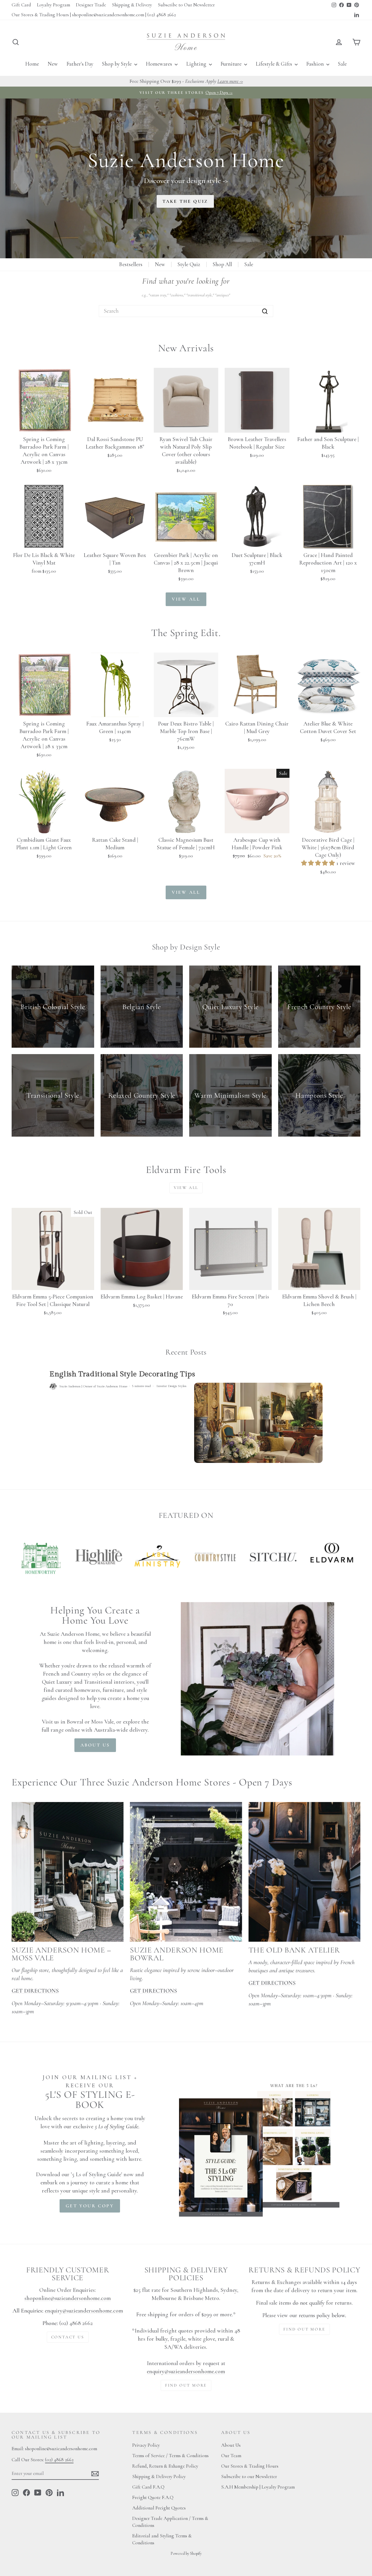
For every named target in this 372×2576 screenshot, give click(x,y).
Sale (342, 64)
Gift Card (21, 5)
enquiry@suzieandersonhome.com (84, 2311)
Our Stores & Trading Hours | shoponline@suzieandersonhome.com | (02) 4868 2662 (94, 15)
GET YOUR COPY (90, 2206)
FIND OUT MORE (186, 2385)
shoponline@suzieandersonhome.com (68, 2298)
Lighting (197, 64)
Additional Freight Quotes (159, 2508)
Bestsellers (131, 264)
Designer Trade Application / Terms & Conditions (170, 2522)
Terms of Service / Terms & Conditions (170, 2456)
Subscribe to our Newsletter (249, 2476)
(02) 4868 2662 (59, 2460)
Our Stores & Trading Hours (250, 2466)
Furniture (232, 64)
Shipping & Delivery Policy (159, 2476)
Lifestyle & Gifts (274, 64)
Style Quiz (189, 264)
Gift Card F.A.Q (148, 2487)
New (53, 64)
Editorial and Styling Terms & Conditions (162, 2539)
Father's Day (80, 64)
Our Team (231, 2456)
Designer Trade (91, 5)
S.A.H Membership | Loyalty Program (258, 2487)
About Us (231, 2445)
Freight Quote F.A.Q (153, 2497)
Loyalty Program (53, 5)
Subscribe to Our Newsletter (186, 5)
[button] (319, 863)
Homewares (160, 64)
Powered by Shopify (186, 2553)
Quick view (44, 426)
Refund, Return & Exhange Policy (165, 2466)
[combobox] (186, 311)
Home (32, 64)
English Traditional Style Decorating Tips (122, 1374)
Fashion (316, 64)
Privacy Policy (146, 2445)
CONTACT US (68, 2337)
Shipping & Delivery (132, 5)
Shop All (222, 264)
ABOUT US (95, 1745)
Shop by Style (117, 64)
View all (186, 599)
